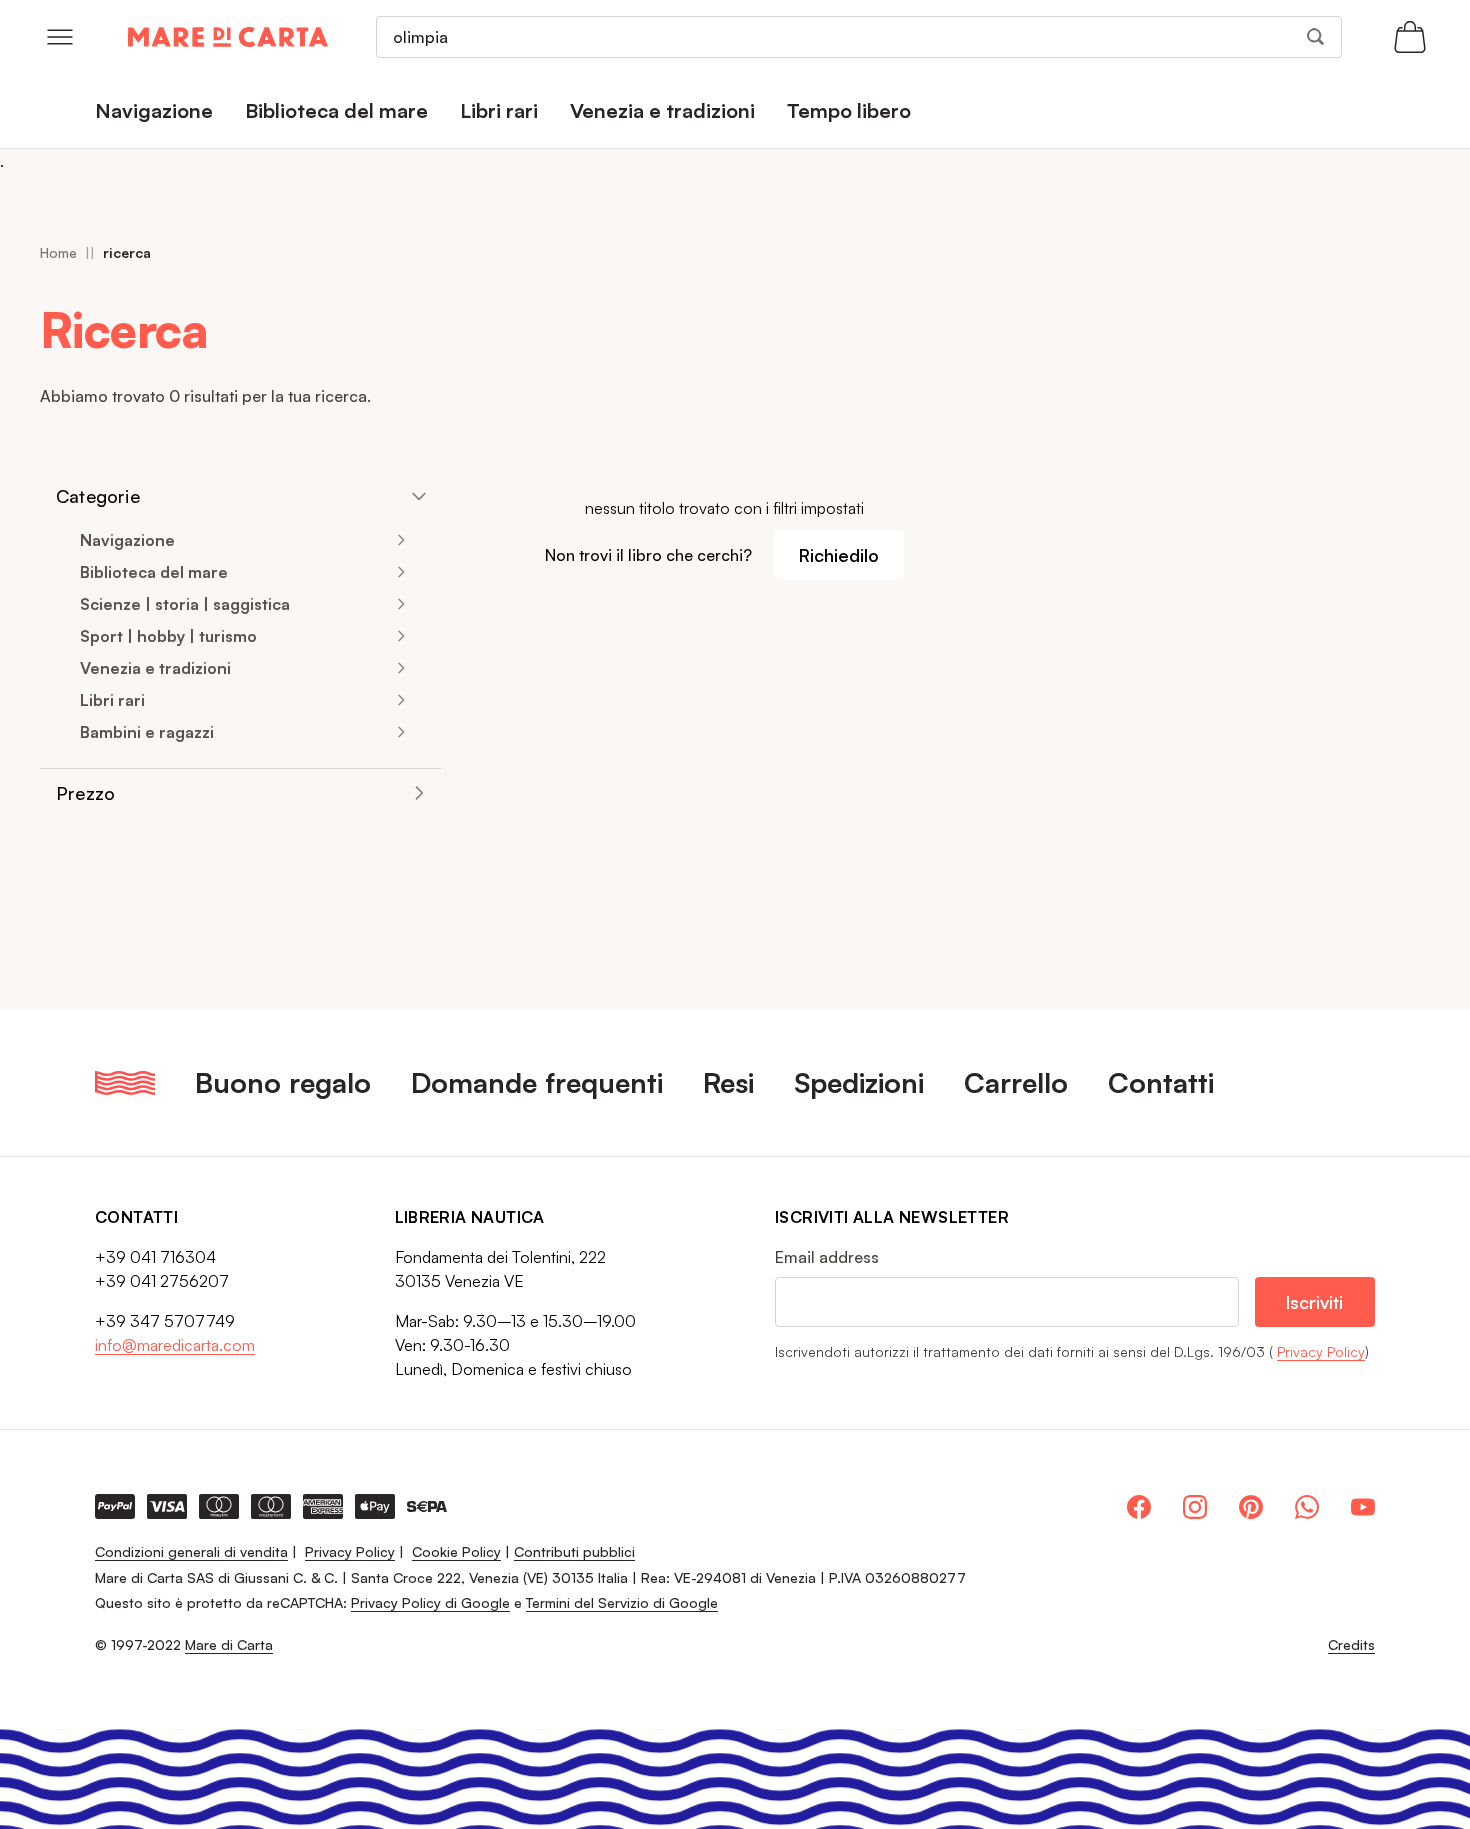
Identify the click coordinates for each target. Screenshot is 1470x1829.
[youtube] (1363, 1507)
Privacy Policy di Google (430, 1602)
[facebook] (1139, 1507)
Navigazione (127, 540)
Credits (1351, 1644)
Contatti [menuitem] (1161, 1082)
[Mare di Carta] (228, 37)
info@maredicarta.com (175, 1345)
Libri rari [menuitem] (499, 110)
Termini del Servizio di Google (622, 1602)
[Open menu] (60, 37)
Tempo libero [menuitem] (849, 110)
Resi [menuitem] (728, 1082)
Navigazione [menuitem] (154, 110)
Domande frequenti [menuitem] (537, 1082)
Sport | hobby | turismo (168, 636)
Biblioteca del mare (154, 572)
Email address (827, 1257)
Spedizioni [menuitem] (859, 1082)
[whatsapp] (1307, 1507)
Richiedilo (839, 555)
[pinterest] (1251, 1507)
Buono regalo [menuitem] (283, 1082)
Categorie (98, 496)
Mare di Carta (229, 1644)
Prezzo (85, 793)
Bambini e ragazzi (147, 732)
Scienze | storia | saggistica (185, 604)
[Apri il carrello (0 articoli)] (1410, 37)
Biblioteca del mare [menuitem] (336, 110)
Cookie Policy (456, 1551)
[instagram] (1195, 1507)
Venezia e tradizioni (155, 668)
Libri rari (112, 700)
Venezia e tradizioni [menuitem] (662, 110)
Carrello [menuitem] (1016, 1082)
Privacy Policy (1321, 1351)
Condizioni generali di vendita (191, 1551)
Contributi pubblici (574, 1551)
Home (58, 252)
